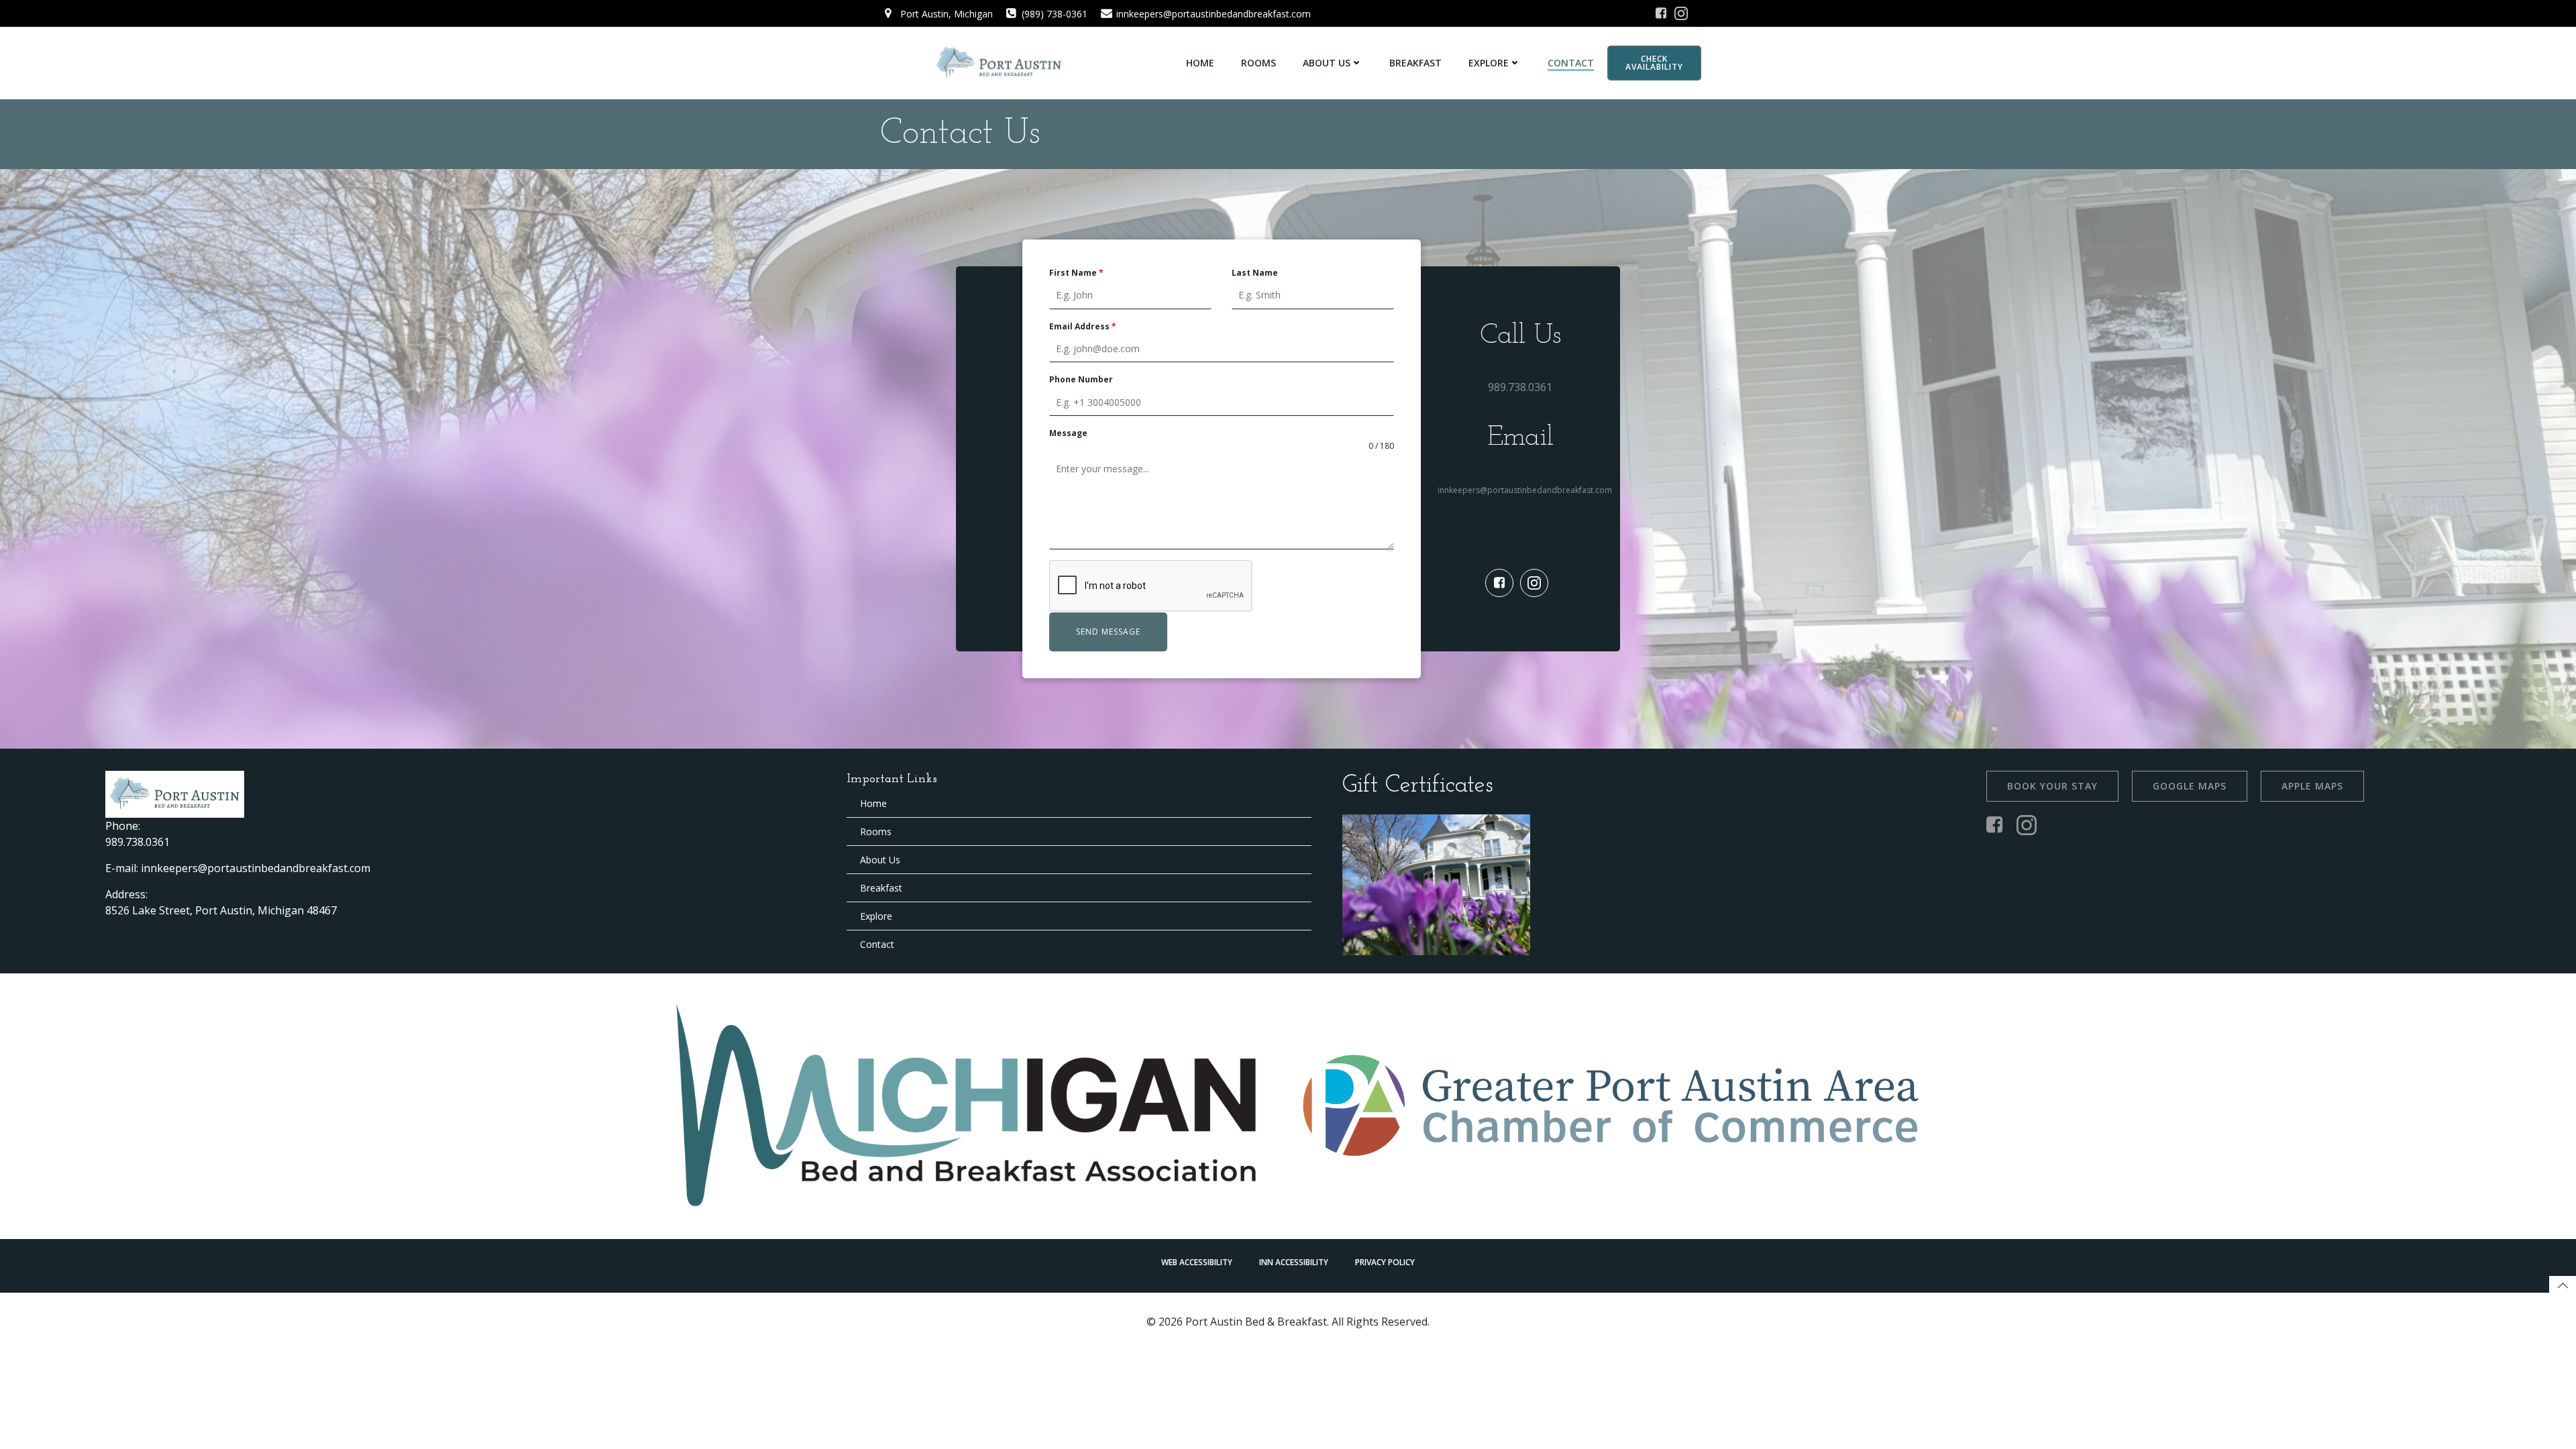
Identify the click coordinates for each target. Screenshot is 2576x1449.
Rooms (1258, 63)
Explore (1489, 63)
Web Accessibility (1197, 1262)
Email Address (1083, 326)
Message (1068, 433)
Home (1200, 63)
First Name (1076, 273)
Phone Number (1081, 379)
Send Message (1108, 632)
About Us (1327, 63)
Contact (1571, 63)
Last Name (1255, 273)
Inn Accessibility (1294, 1262)
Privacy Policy (1385, 1262)
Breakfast (1415, 63)
